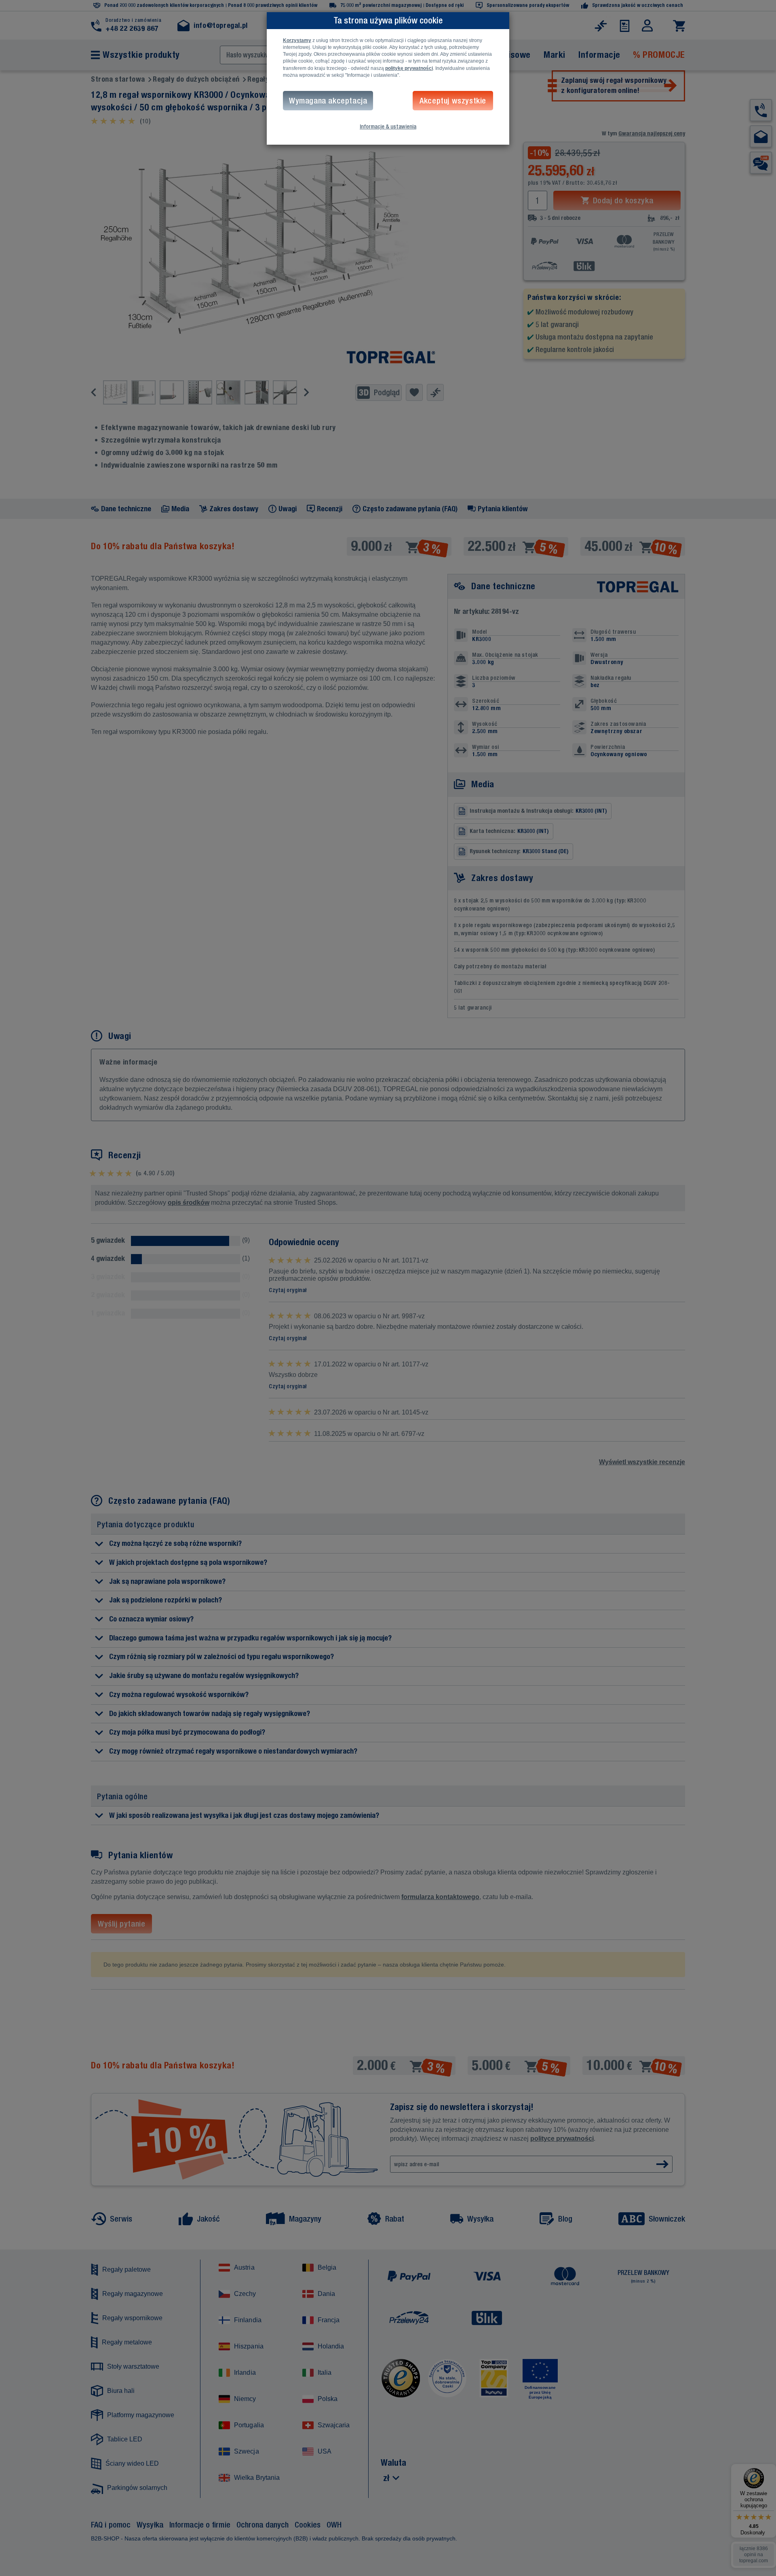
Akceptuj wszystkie (453, 100)
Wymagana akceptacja (328, 100)
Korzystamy (297, 40)
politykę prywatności (409, 68)
